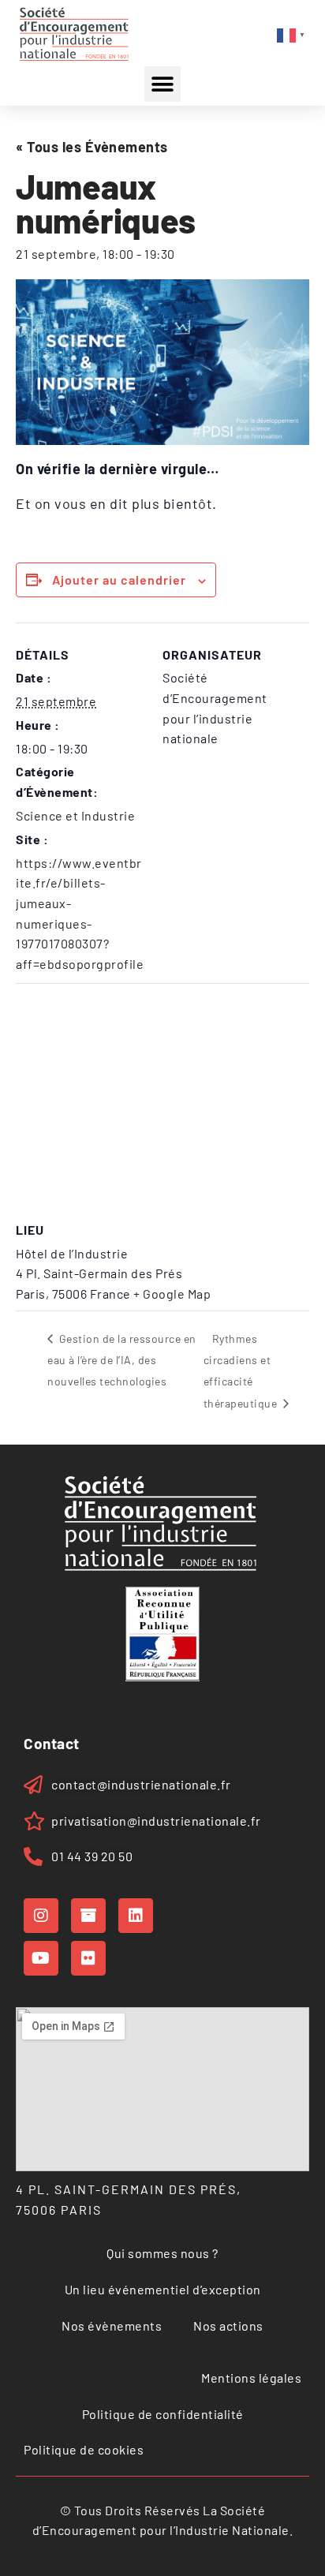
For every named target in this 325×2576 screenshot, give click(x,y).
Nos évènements (112, 2326)
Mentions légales (251, 2378)
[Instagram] (41, 1916)
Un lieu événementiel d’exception (163, 2289)
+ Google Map (172, 1294)
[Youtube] (41, 1958)
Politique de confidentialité (163, 2414)
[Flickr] (88, 1958)
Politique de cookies (84, 2449)
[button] (162, 84)
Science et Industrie (75, 815)
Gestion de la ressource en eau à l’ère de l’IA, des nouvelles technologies (122, 1360)
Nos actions (228, 2326)
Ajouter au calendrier (119, 580)
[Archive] (88, 1916)
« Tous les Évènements (92, 147)
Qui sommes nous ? (162, 2253)
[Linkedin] (136, 1916)
